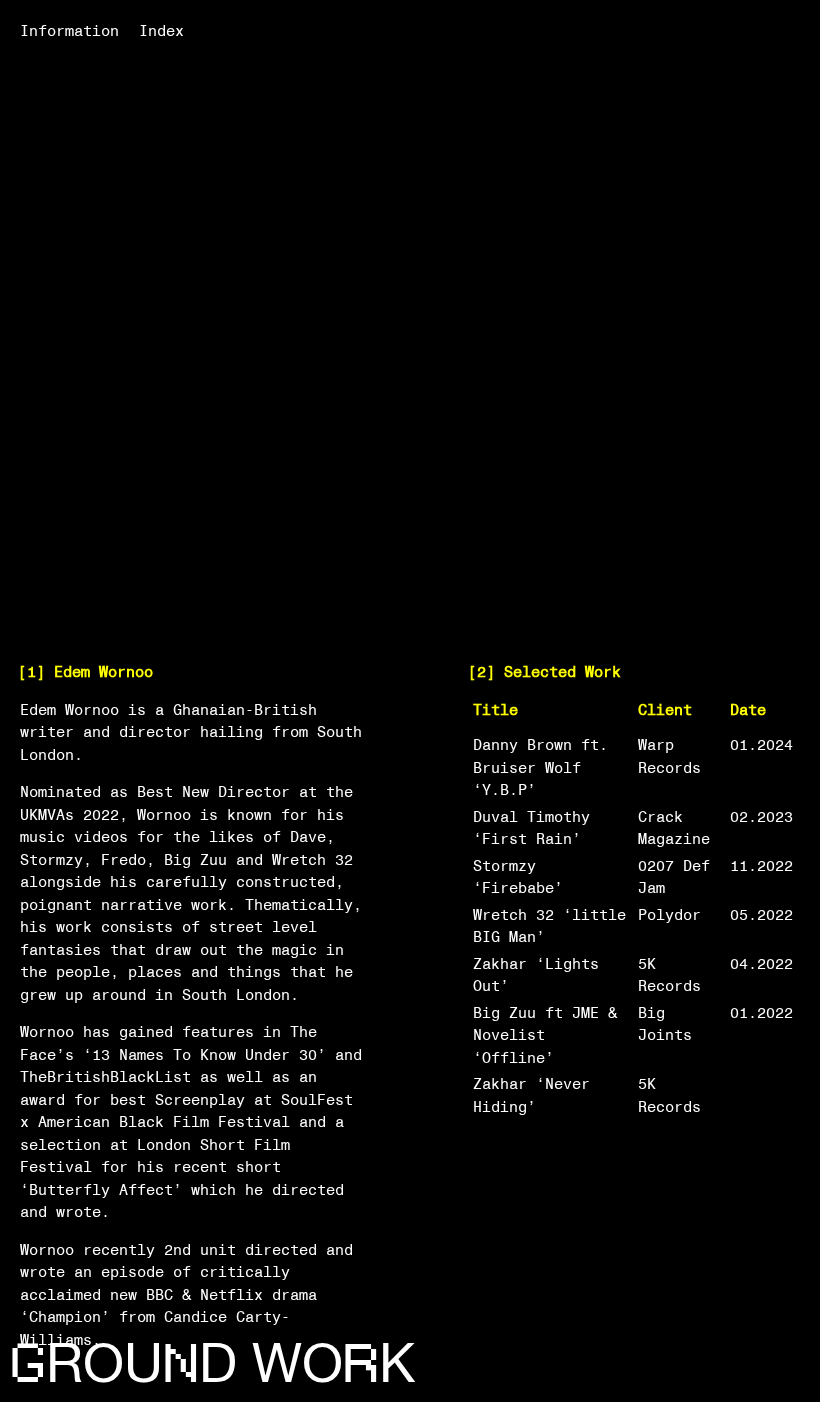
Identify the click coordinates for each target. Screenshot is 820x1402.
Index (161, 31)
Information (69, 31)
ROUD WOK (212, 1364)
